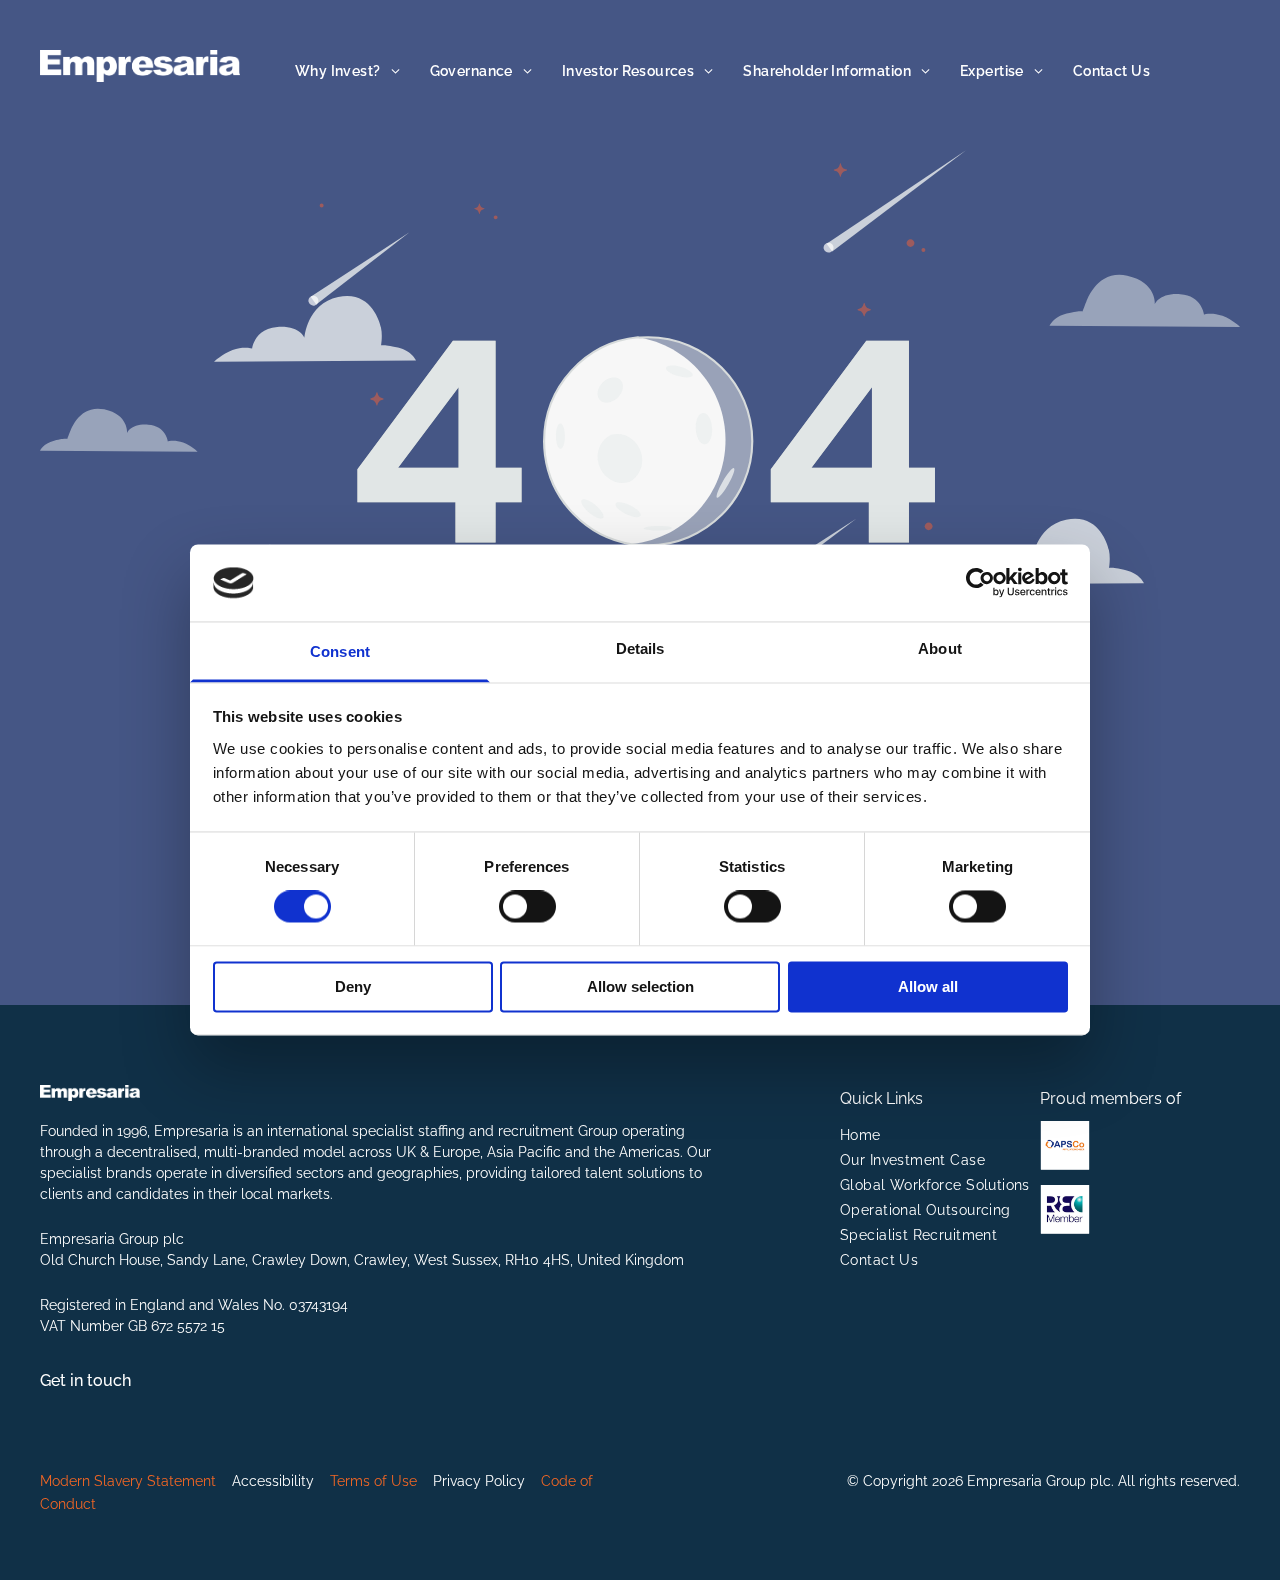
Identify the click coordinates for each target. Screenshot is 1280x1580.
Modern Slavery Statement (128, 1481)
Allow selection (640, 986)
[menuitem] (347, 71)
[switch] (527, 907)
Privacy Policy (479, 1481)
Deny (353, 986)
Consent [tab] (340, 651)
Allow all (928, 986)
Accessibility (273, 1481)
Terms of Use (373, 1481)
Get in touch (85, 1380)
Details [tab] (640, 648)
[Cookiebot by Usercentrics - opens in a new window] (980, 583)
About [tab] (940, 648)
